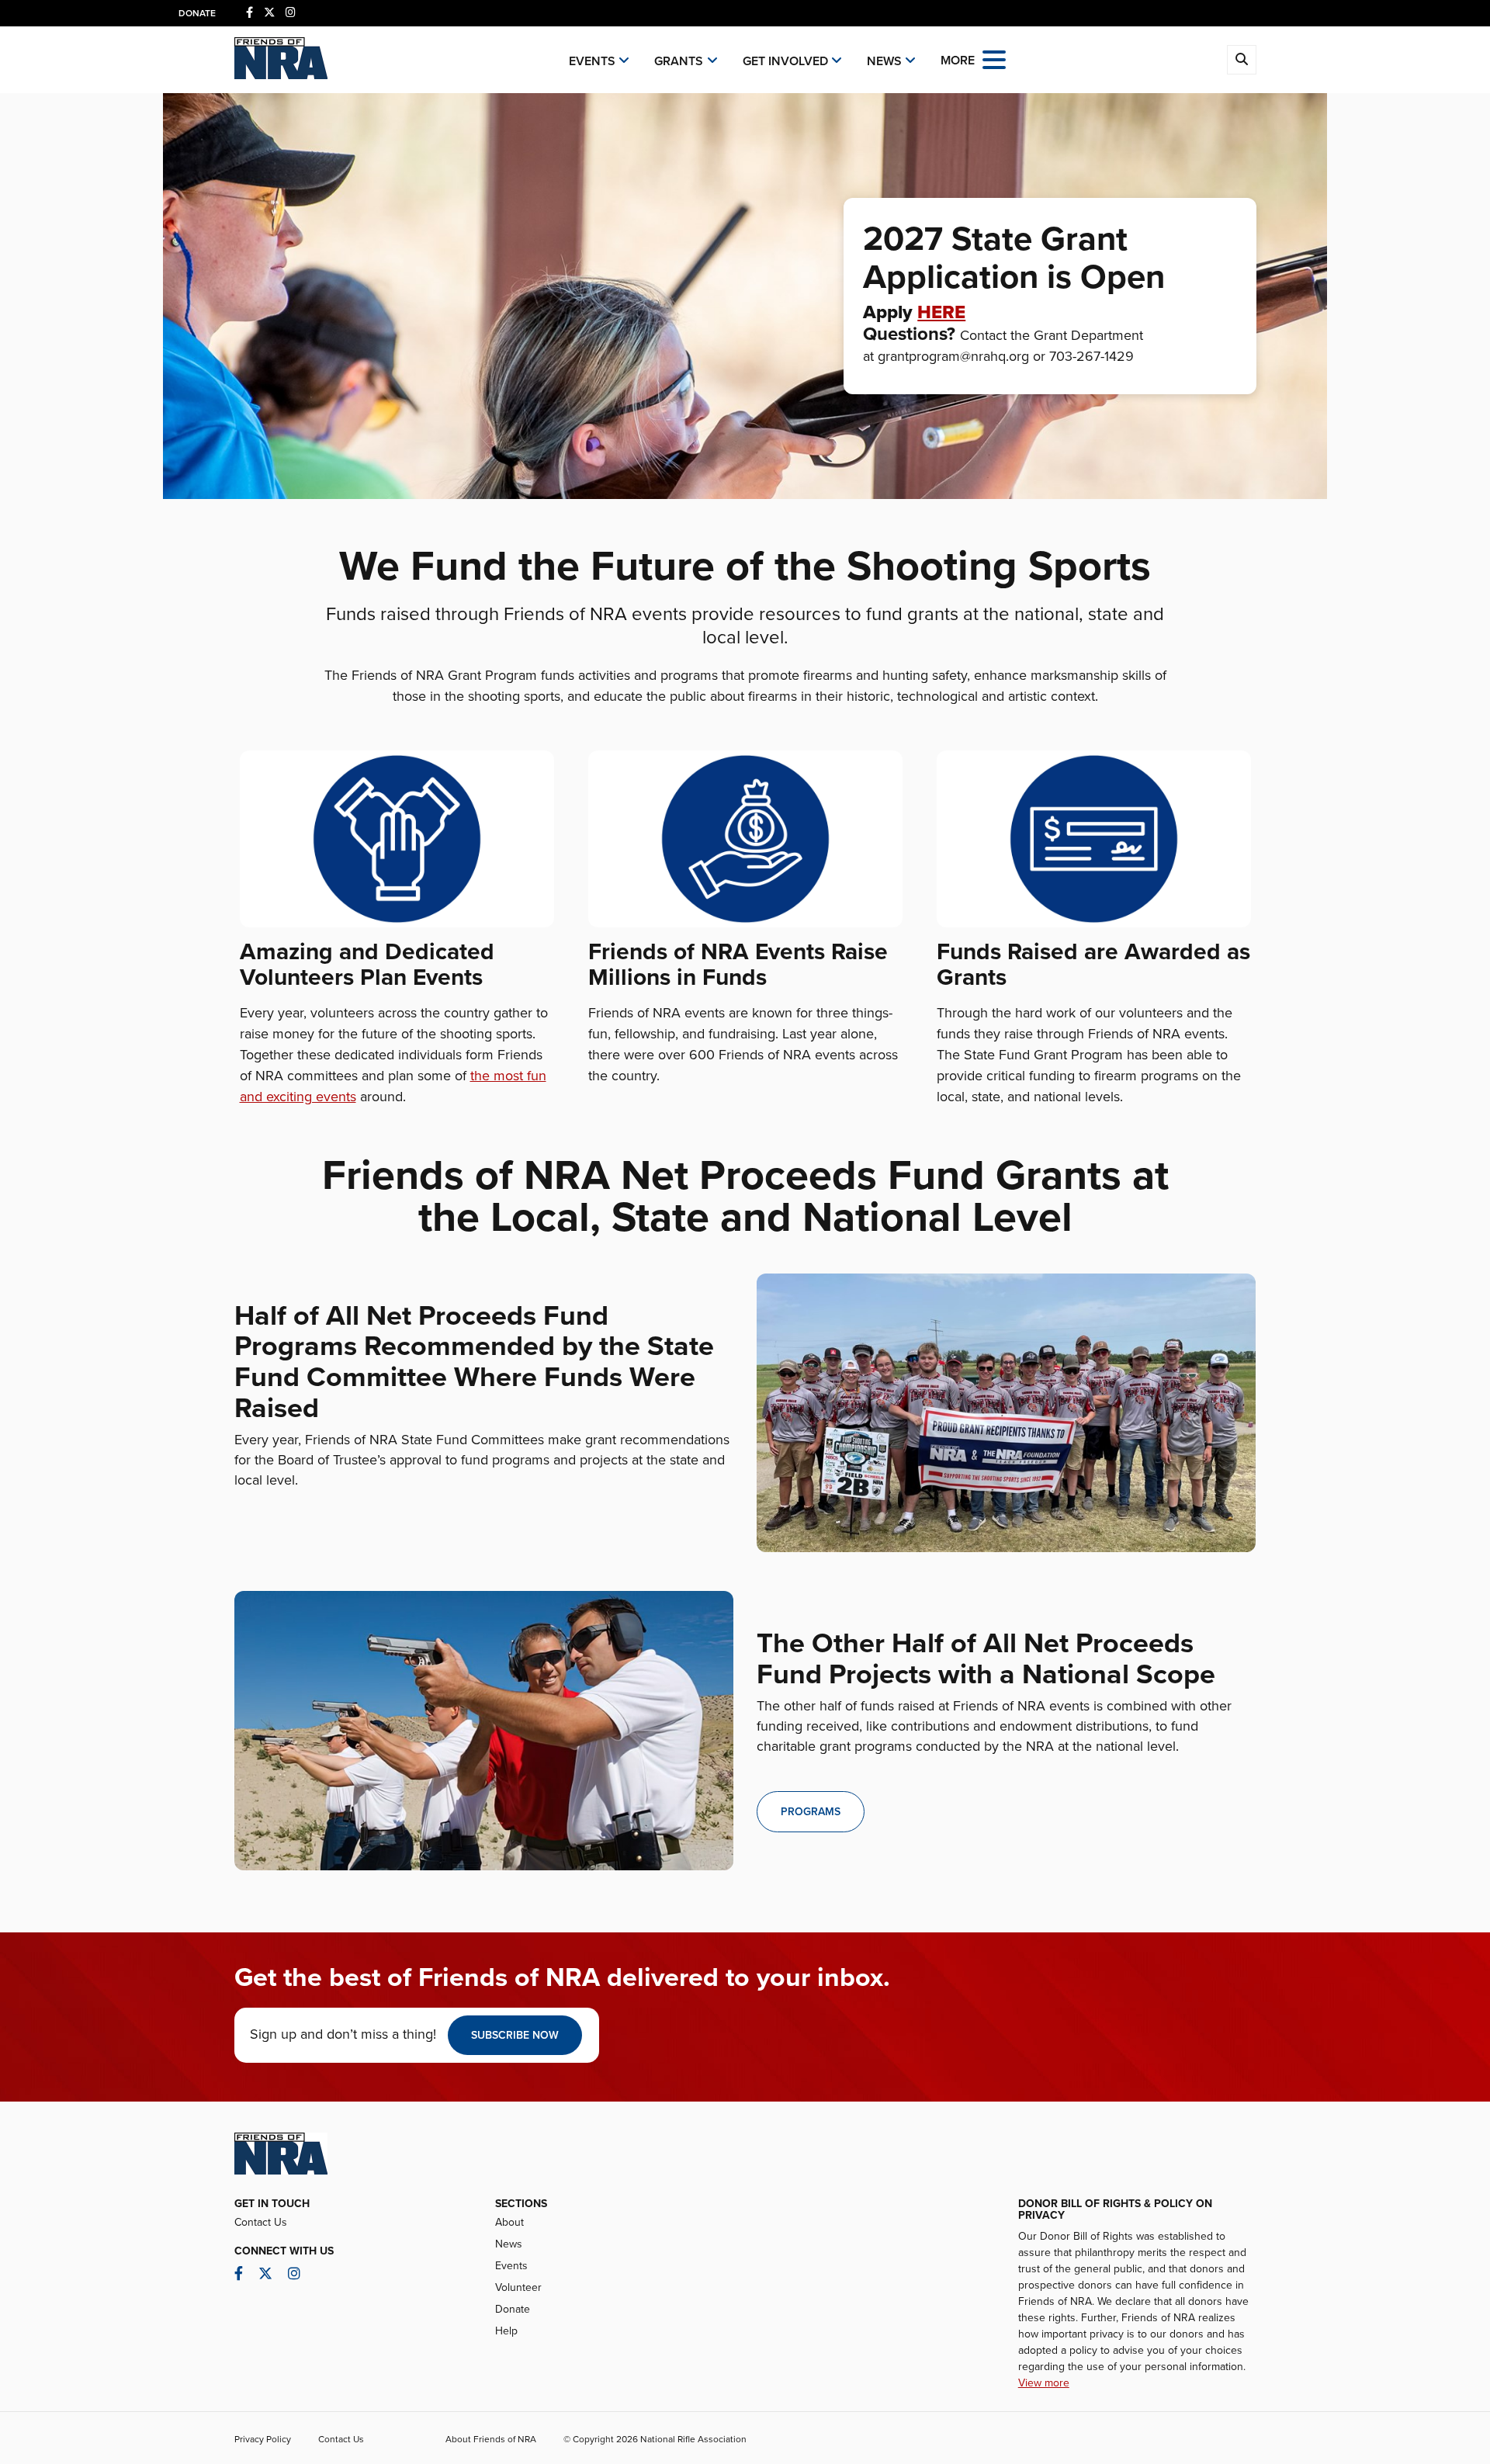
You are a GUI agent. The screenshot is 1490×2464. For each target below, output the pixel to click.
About (509, 2222)
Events (592, 61)
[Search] (1242, 60)
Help (506, 2331)
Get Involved (785, 61)
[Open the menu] (994, 59)
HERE (941, 312)
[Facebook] (249, 13)
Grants (679, 61)
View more (1044, 2383)
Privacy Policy (263, 2439)
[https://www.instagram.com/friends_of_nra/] (291, 13)
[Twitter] (269, 13)
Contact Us (261, 2222)
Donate (197, 13)
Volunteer (518, 2287)
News (884, 61)
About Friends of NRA (491, 2439)
